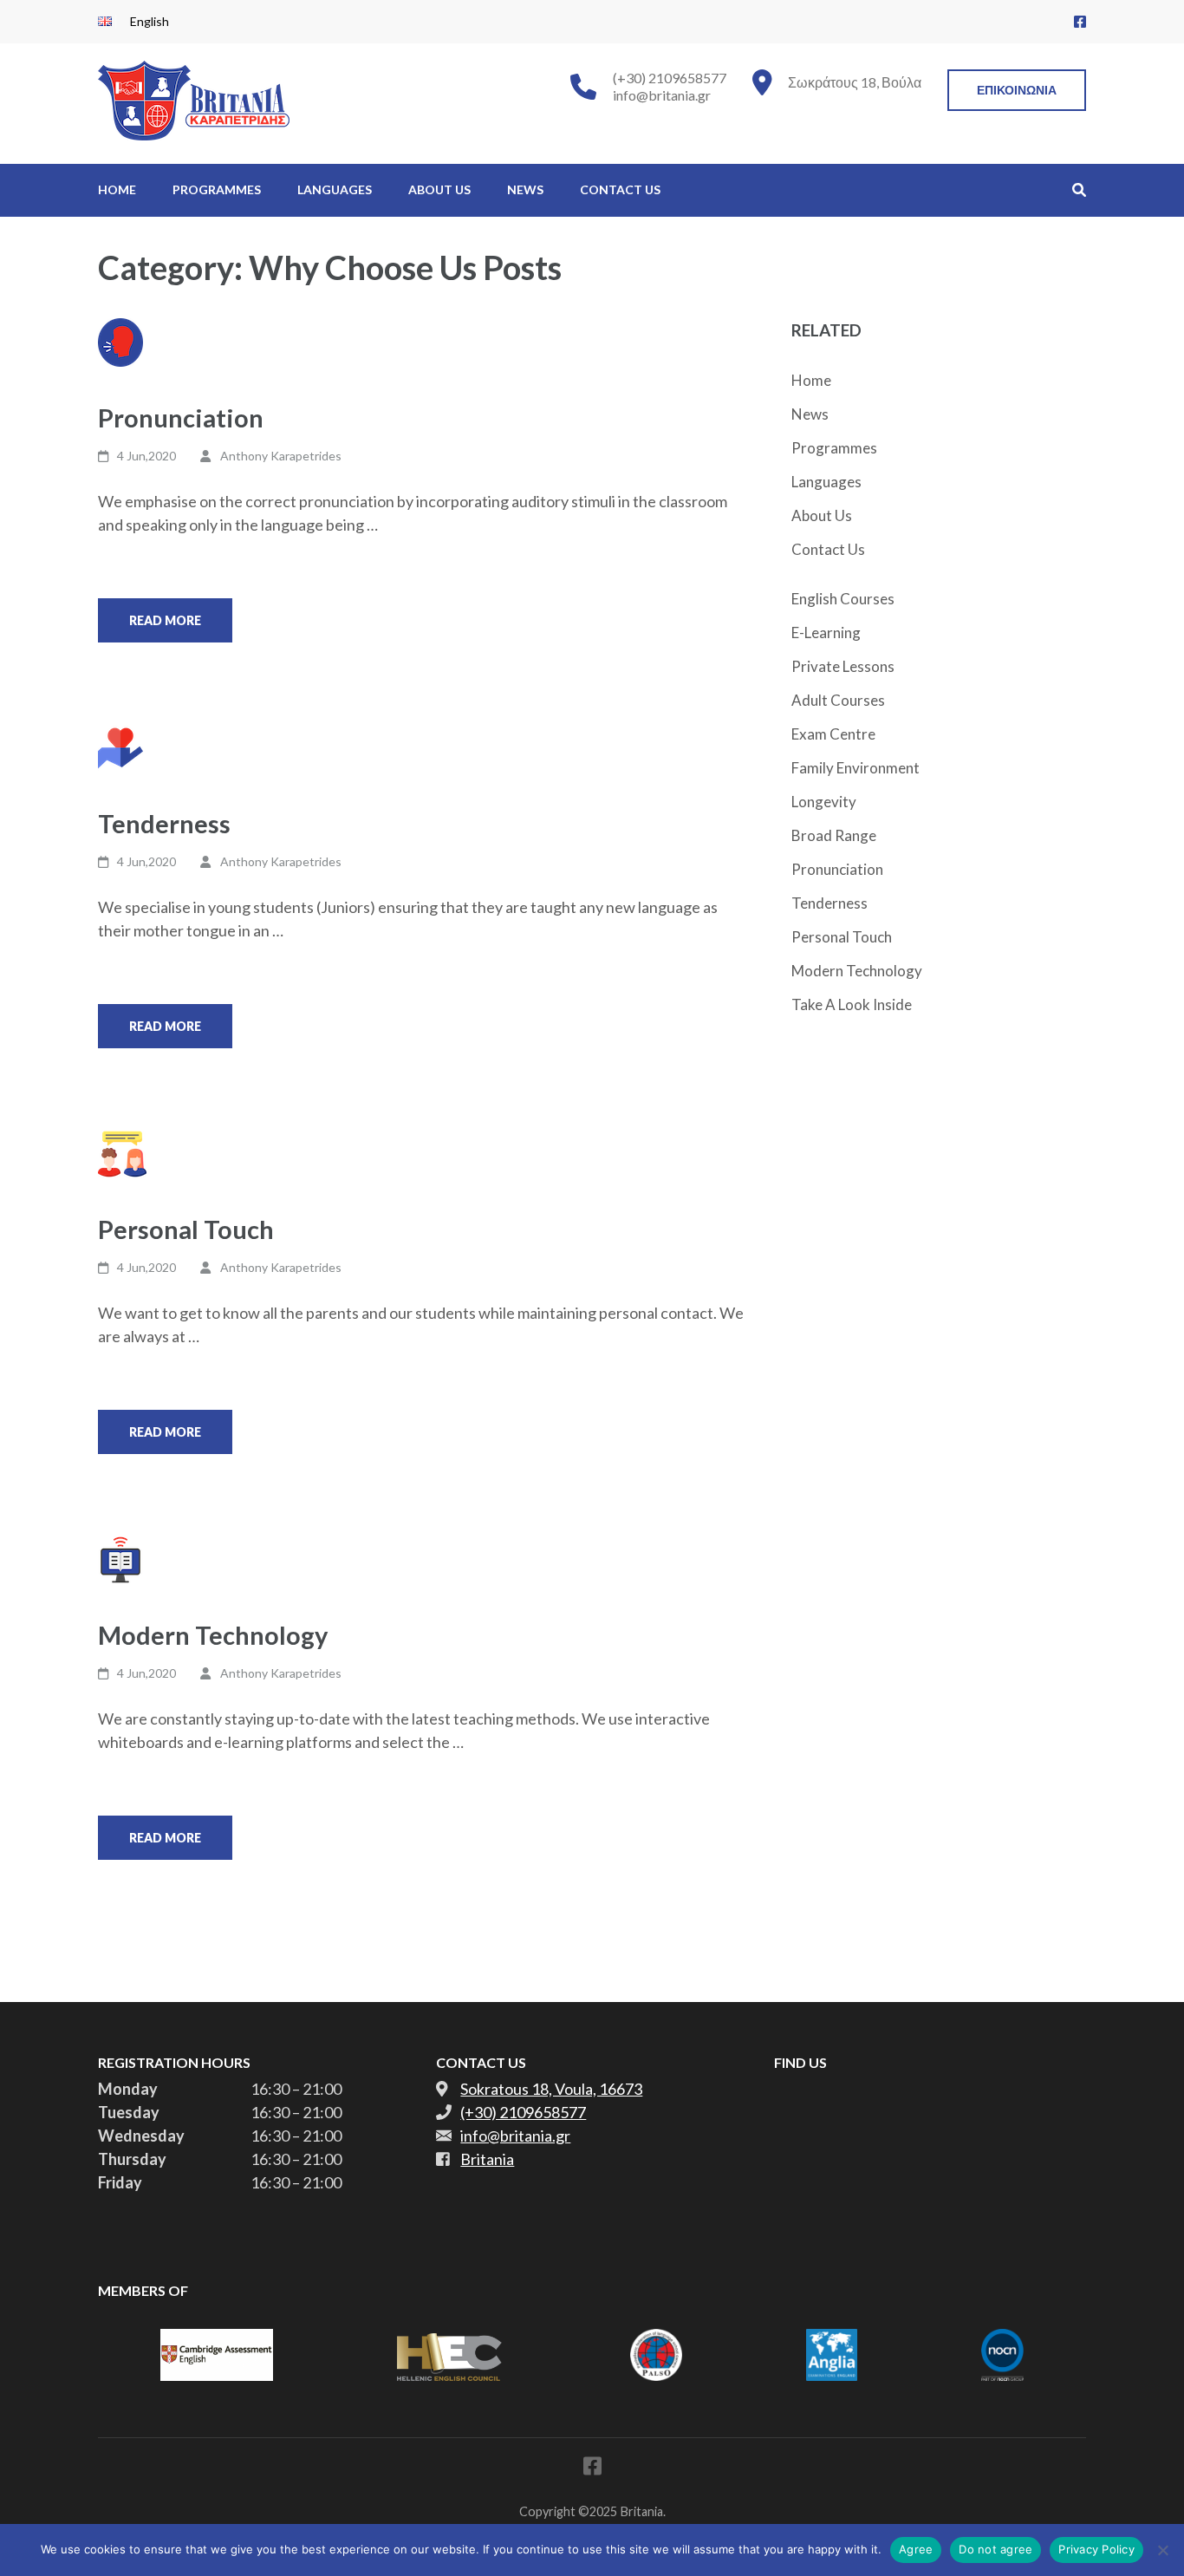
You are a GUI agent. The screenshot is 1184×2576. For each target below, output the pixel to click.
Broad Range (834, 835)
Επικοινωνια (1017, 90)
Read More (165, 620)
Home (117, 189)
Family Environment (855, 768)
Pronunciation (181, 417)
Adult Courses (838, 700)
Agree (916, 2549)
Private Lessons (843, 666)
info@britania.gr (662, 95)
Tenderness (164, 823)
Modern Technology (213, 1635)
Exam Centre (833, 734)
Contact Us (620, 189)
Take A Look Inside (852, 1004)
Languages (335, 189)
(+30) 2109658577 (670, 78)
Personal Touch (186, 1229)
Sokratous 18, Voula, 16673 (551, 2089)
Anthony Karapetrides (281, 456)
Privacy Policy (1096, 2549)
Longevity (824, 802)
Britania (487, 2159)
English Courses (843, 599)
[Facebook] (1080, 21)
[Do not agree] (1162, 2550)
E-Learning (826, 633)
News (525, 189)
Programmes (217, 189)
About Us (439, 189)
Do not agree (995, 2549)
